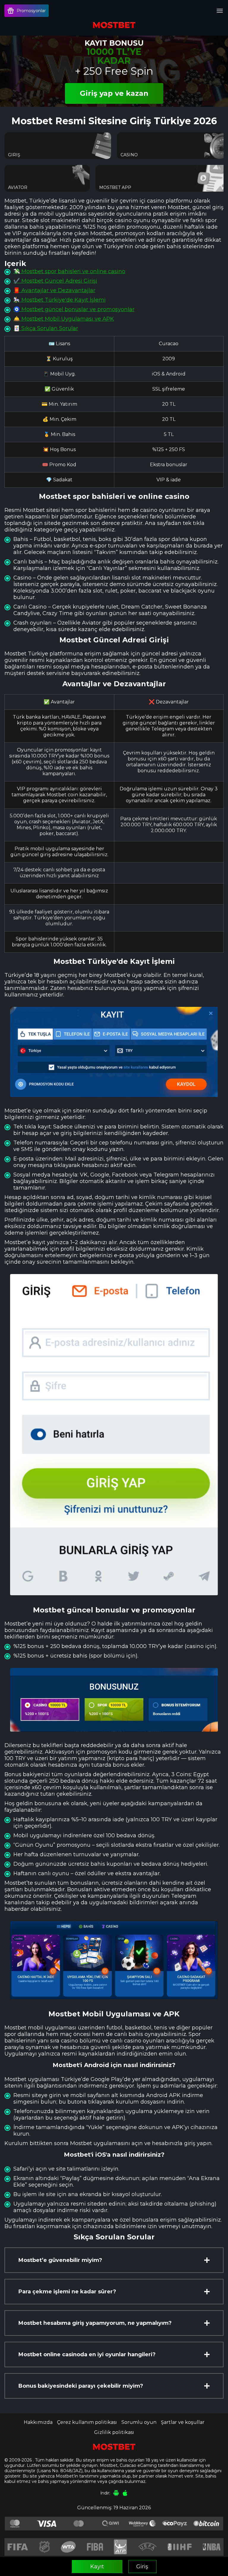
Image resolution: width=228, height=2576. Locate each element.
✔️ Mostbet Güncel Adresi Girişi (55, 281)
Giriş (142, 2567)
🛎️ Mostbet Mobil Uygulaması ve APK (64, 319)
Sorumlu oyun (139, 2422)
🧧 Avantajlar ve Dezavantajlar (54, 290)
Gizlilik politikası (114, 2432)
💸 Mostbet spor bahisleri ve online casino (69, 271)
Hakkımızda (38, 2422)
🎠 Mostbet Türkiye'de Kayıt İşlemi (60, 300)
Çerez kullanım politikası (87, 2422)
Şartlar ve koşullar (183, 2422)
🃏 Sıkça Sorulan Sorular (46, 328)
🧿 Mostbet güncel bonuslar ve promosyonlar (74, 309)
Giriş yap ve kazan (114, 93)
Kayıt (97, 2567)
